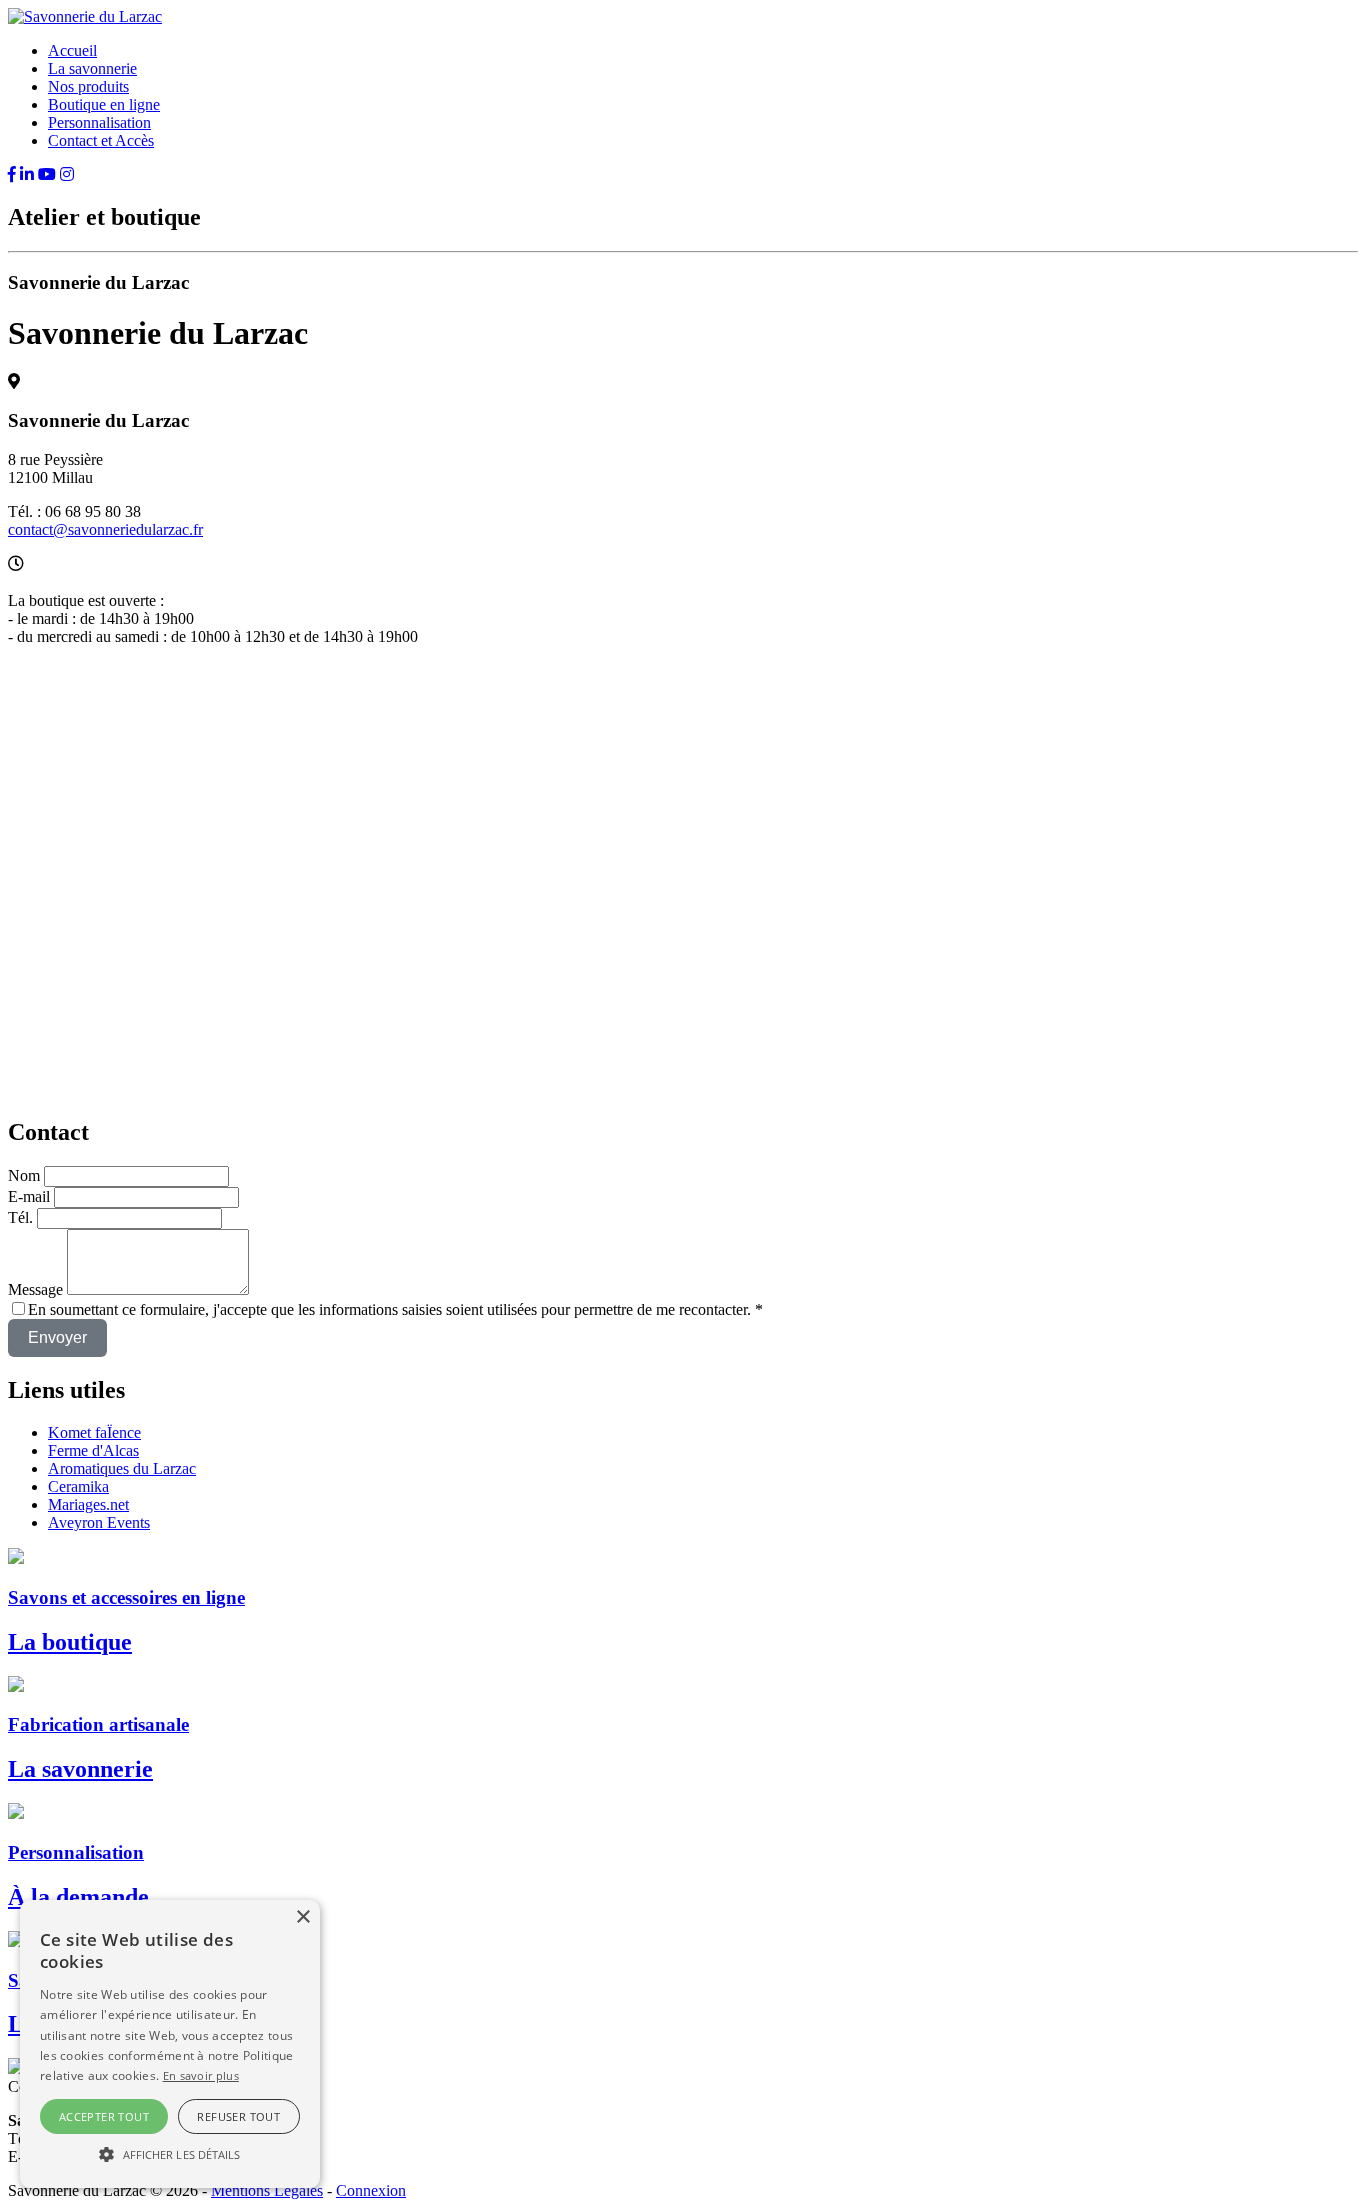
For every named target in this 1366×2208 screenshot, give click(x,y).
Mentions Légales (267, 2190)
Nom (24, 1175)
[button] (170, 2153)
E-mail (31, 1196)
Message (35, 1289)
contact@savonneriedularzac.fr (105, 529)
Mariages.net (88, 1504)
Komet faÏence (94, 1432)
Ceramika (78, 1486)
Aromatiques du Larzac (122, 1468)
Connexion (371, 2190)
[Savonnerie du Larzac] (85, 16)
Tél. (20, 1217)
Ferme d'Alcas (93, 1450)
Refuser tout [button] (238, 2116)
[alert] (170, 2044)
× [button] (302, 1917)
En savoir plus (201, 2075)
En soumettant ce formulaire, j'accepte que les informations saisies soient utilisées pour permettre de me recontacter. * (395, 1309)
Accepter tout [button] (104, 2116)
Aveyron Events (99, 1522)
